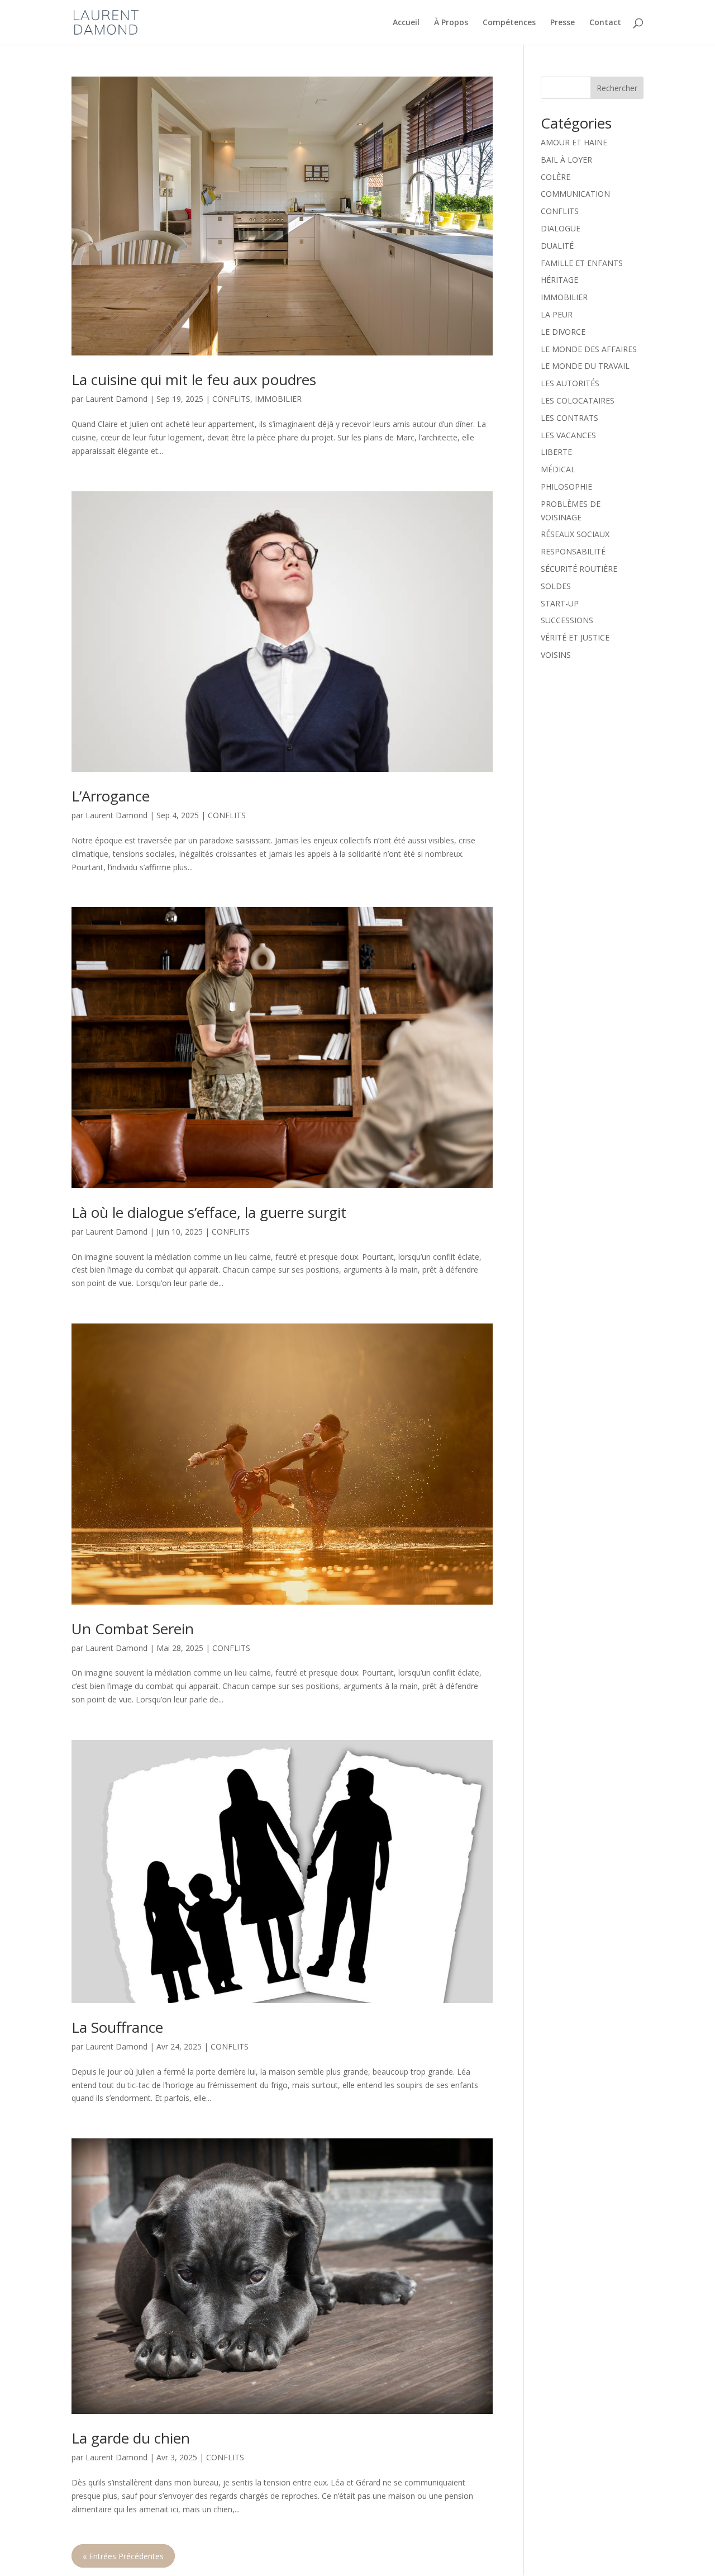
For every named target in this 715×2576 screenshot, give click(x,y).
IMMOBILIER (278, 399)
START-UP (560, 603)
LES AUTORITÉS (570, 383)
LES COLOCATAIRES (578, 400)
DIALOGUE (561, 228)
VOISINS (556, 655)
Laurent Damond (116, 399)
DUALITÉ (557, 246)
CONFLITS (231, 399)
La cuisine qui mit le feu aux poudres (194, 379)
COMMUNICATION (575, 194)
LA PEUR (557, 314)
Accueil (406, 23)
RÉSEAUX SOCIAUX (575, 534)
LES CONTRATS (569, 418)
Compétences (509, 23)
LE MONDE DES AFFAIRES (589, 349)
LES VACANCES (568, 435)
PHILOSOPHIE (566, 487)
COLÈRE (556, 177)
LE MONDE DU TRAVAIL (585, 366)
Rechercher (617, 88)
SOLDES (556, 586)
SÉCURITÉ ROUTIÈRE (579, 569)
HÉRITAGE (559, 280)
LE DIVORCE (563, 332)
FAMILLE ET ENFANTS (582, 263)
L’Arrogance (111, 796)
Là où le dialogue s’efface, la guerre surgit (209, 1212)
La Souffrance (117, 2027)
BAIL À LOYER (566, 160)
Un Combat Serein (133, 1629)
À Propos (451, 23)
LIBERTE (556, 452)
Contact (605, 23)
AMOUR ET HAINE (574, 142)
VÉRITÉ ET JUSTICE (575, 637)
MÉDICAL (558, 469)
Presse (563, 23)
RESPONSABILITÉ (573, 551)
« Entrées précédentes (123, 2556)
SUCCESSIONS (567, 620)
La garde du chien (131, 2438)
